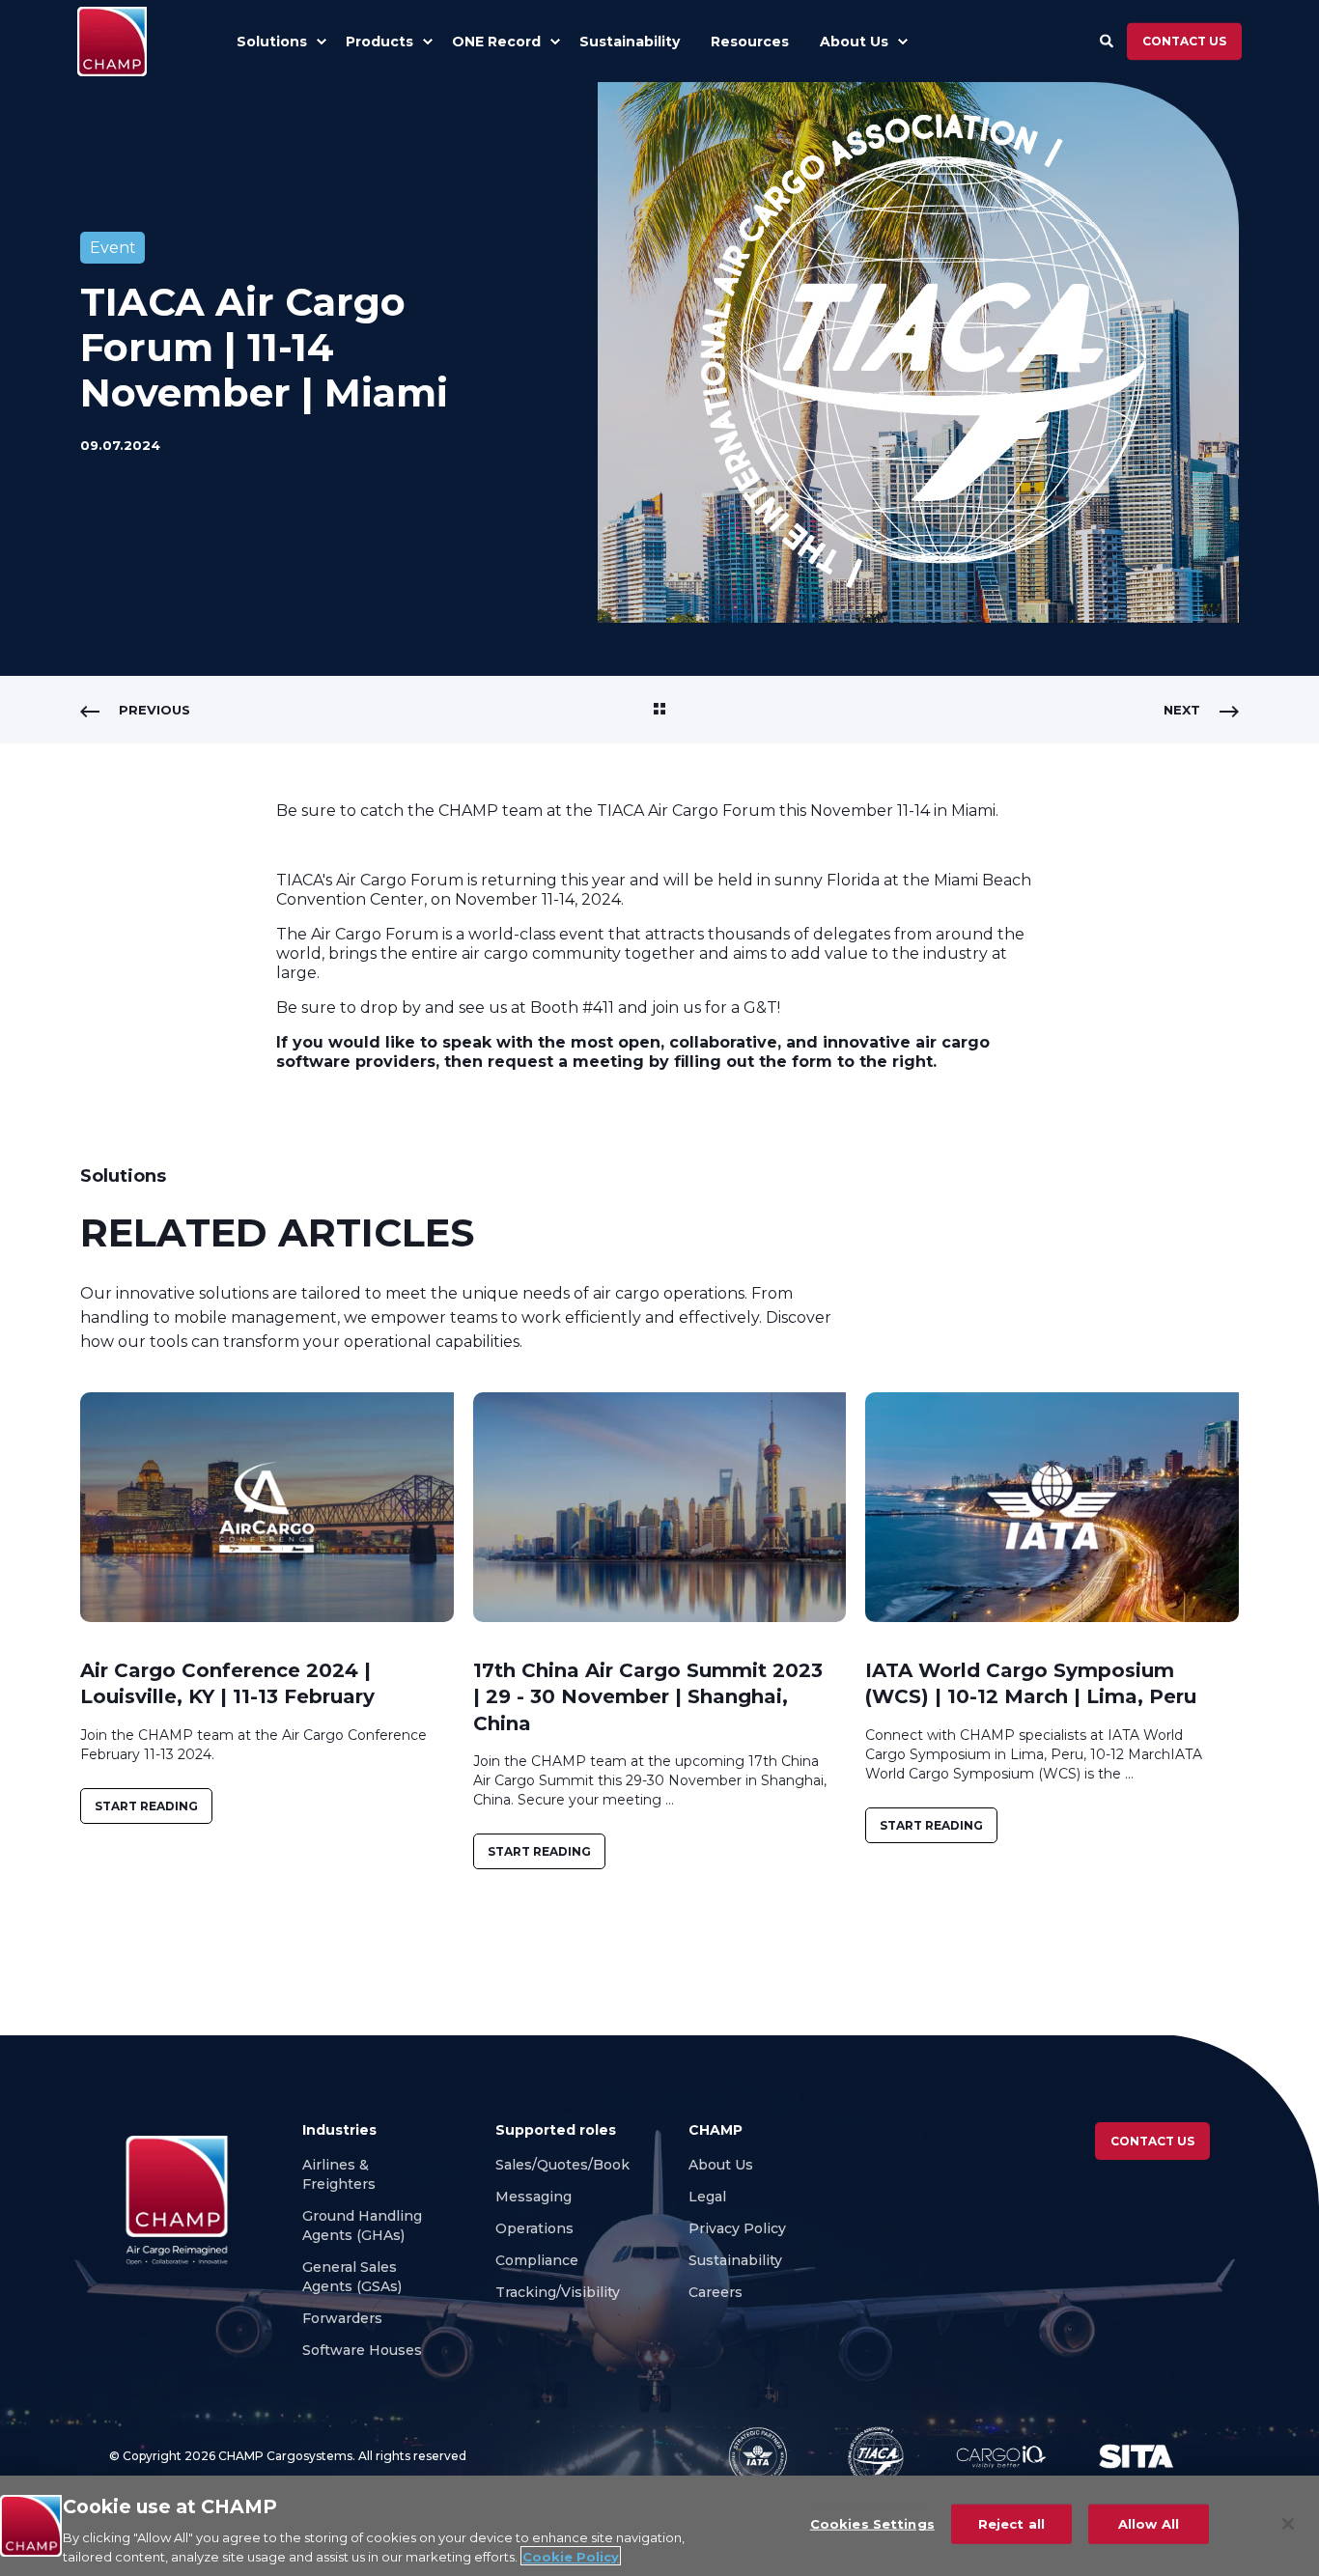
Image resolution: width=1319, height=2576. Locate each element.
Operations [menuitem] (534, 2228)
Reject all (1011, 2524)
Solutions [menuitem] (272, 42)
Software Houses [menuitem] (362, 2350)
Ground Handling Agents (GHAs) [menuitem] (362, 2226)
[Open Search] (1109, 40)
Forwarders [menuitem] (342, 2318)
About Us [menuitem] (721, 2165)
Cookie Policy (571, 2556)
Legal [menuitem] (707, 2197)
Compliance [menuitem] (537, 2260)
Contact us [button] (1184, 41)
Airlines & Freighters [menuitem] (341, 2174)
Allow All (1149, 2524)
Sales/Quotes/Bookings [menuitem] (577, 2165)
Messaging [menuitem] (533, 2197)
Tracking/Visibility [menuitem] (558, 2292)
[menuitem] (321, 42)
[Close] (1288, 2524)
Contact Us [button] (1152, 2141)
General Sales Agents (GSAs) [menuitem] (356, 2277)
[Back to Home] (112, 42)
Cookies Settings (872, 2524)
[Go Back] (659, 710)
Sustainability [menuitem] (735, 2260)
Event (113, 248)
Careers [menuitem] (717, 2292)
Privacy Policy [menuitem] (737, 2228)
